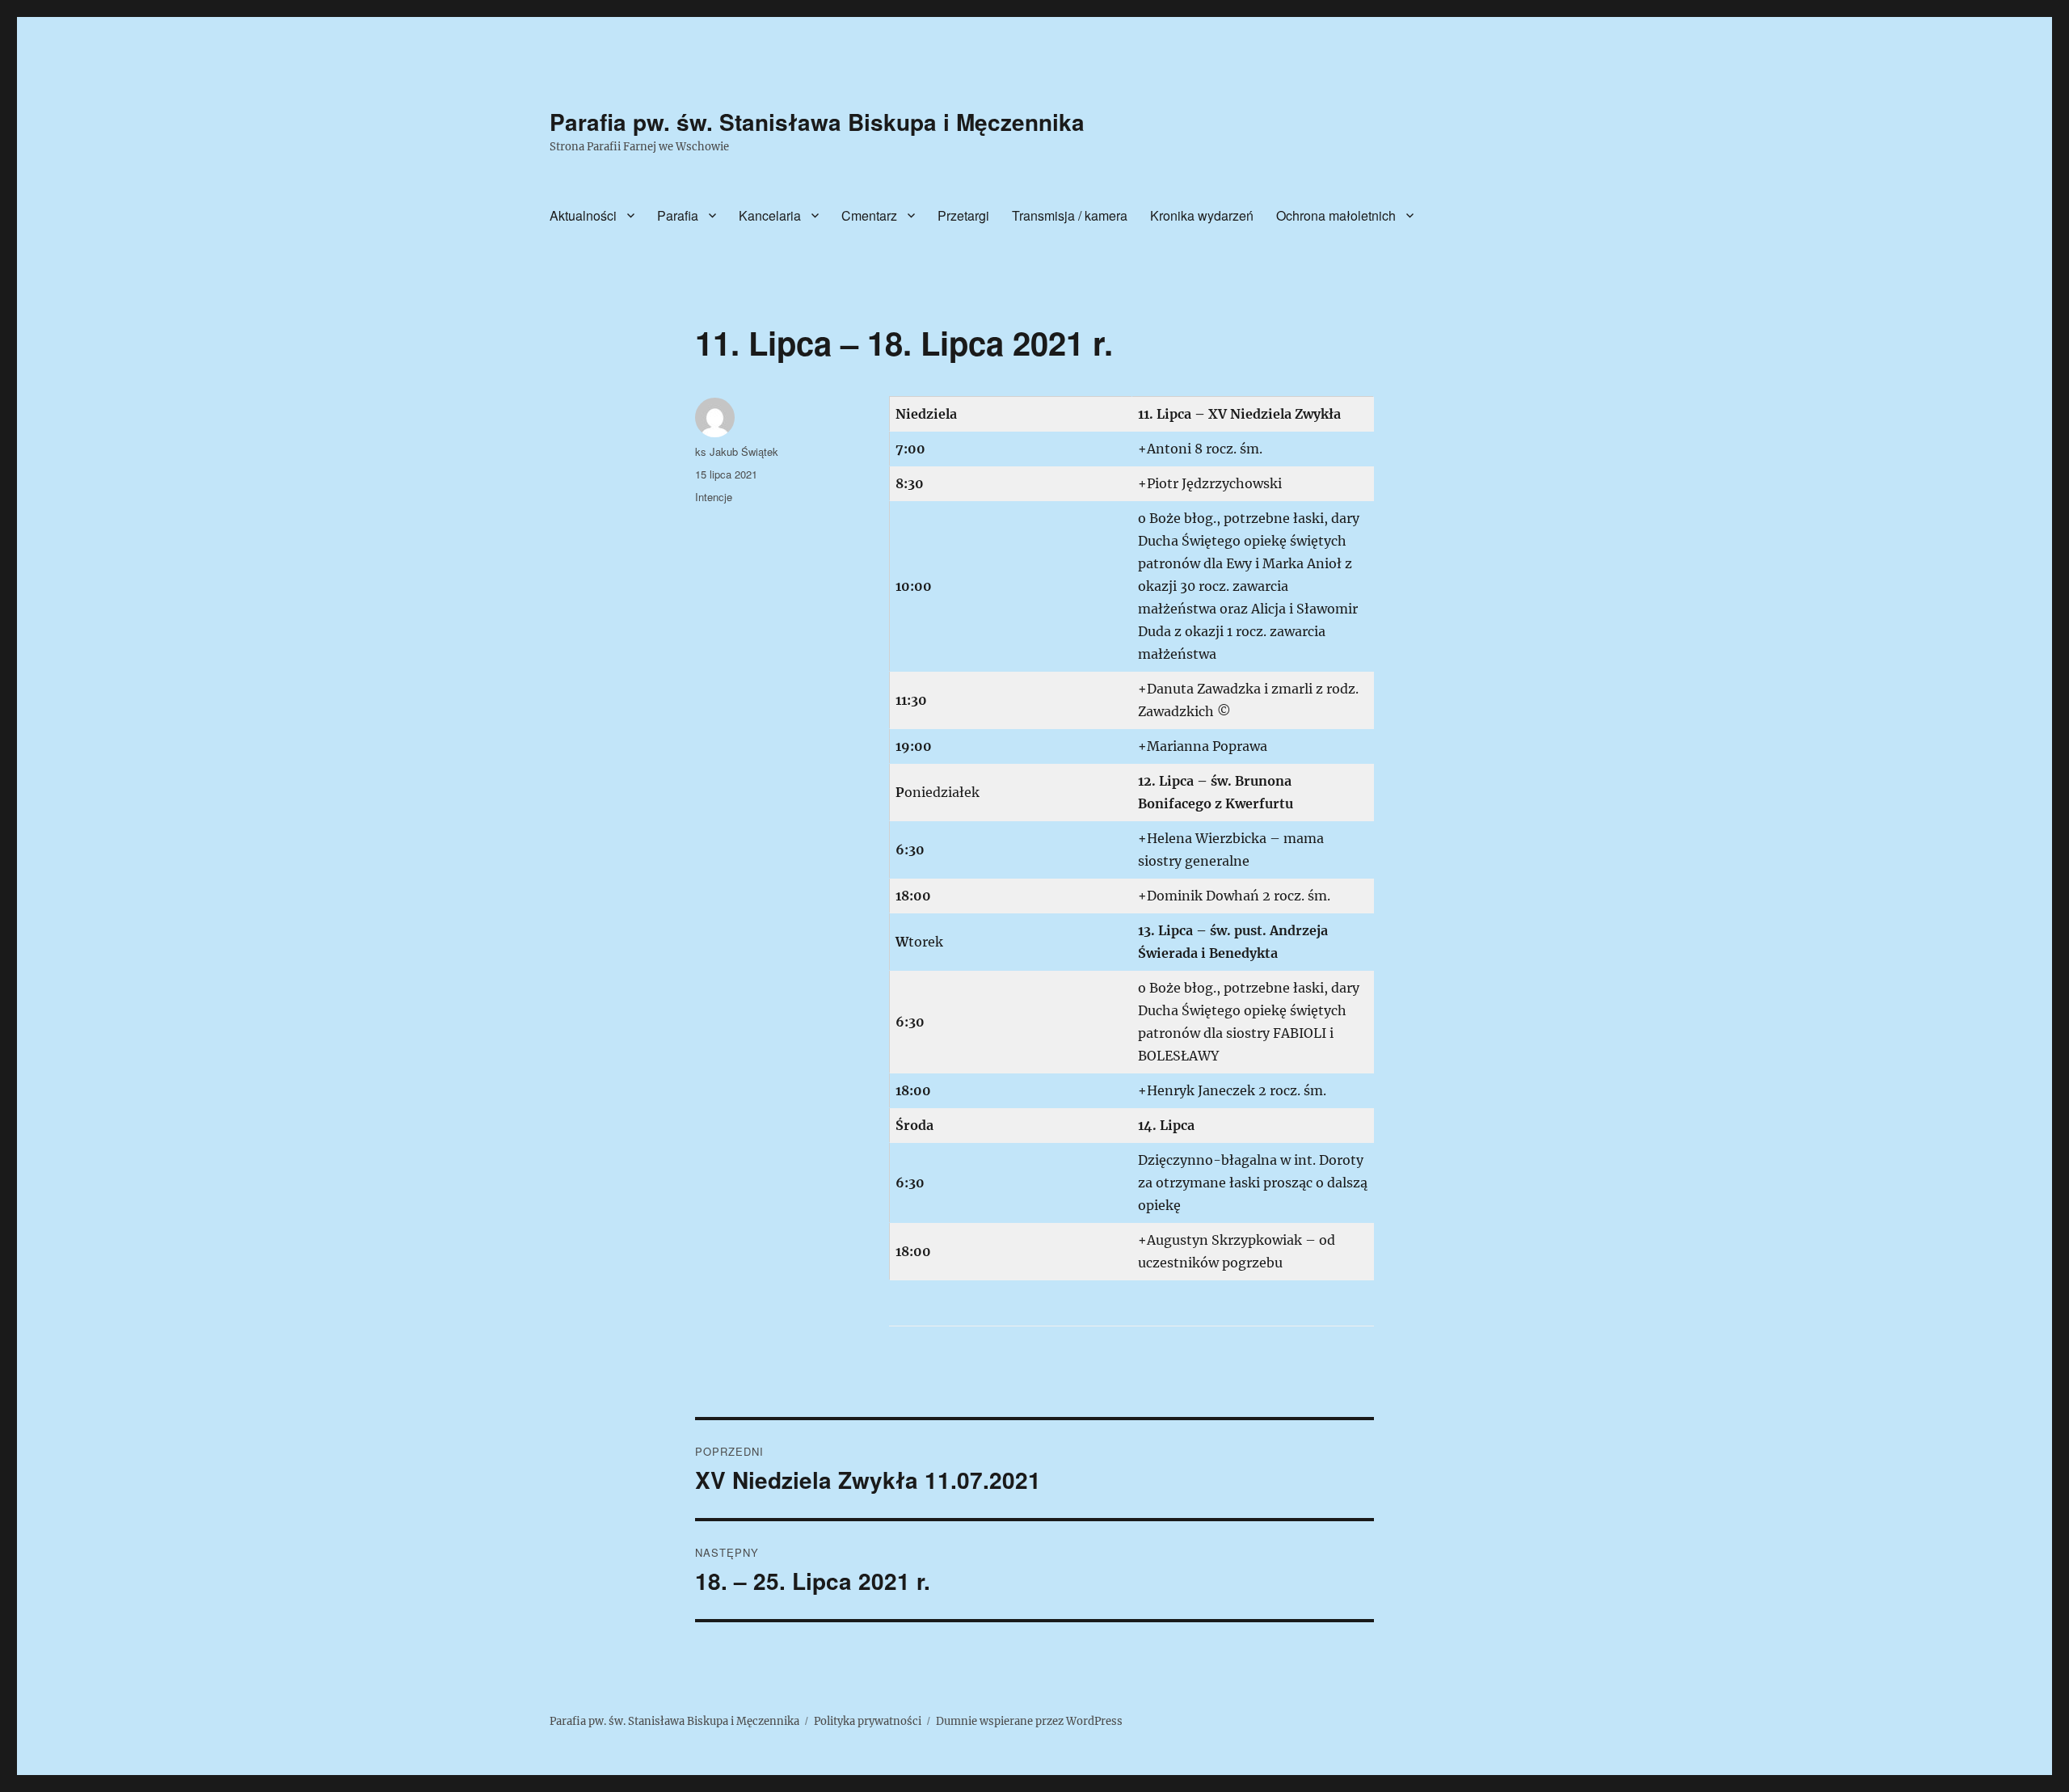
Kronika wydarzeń (1202, 215)
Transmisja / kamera (1070, 215)
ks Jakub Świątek (737, 451)
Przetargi (963, 215)
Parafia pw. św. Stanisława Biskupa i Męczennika (817, 122)
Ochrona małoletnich (1336, 215)
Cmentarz (869, 215)
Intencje (714, 497)
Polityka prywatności (868, 1721)
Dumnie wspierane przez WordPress (1029, 1721)
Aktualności (583, 215)
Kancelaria (770, 215)
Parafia (678, 215)
